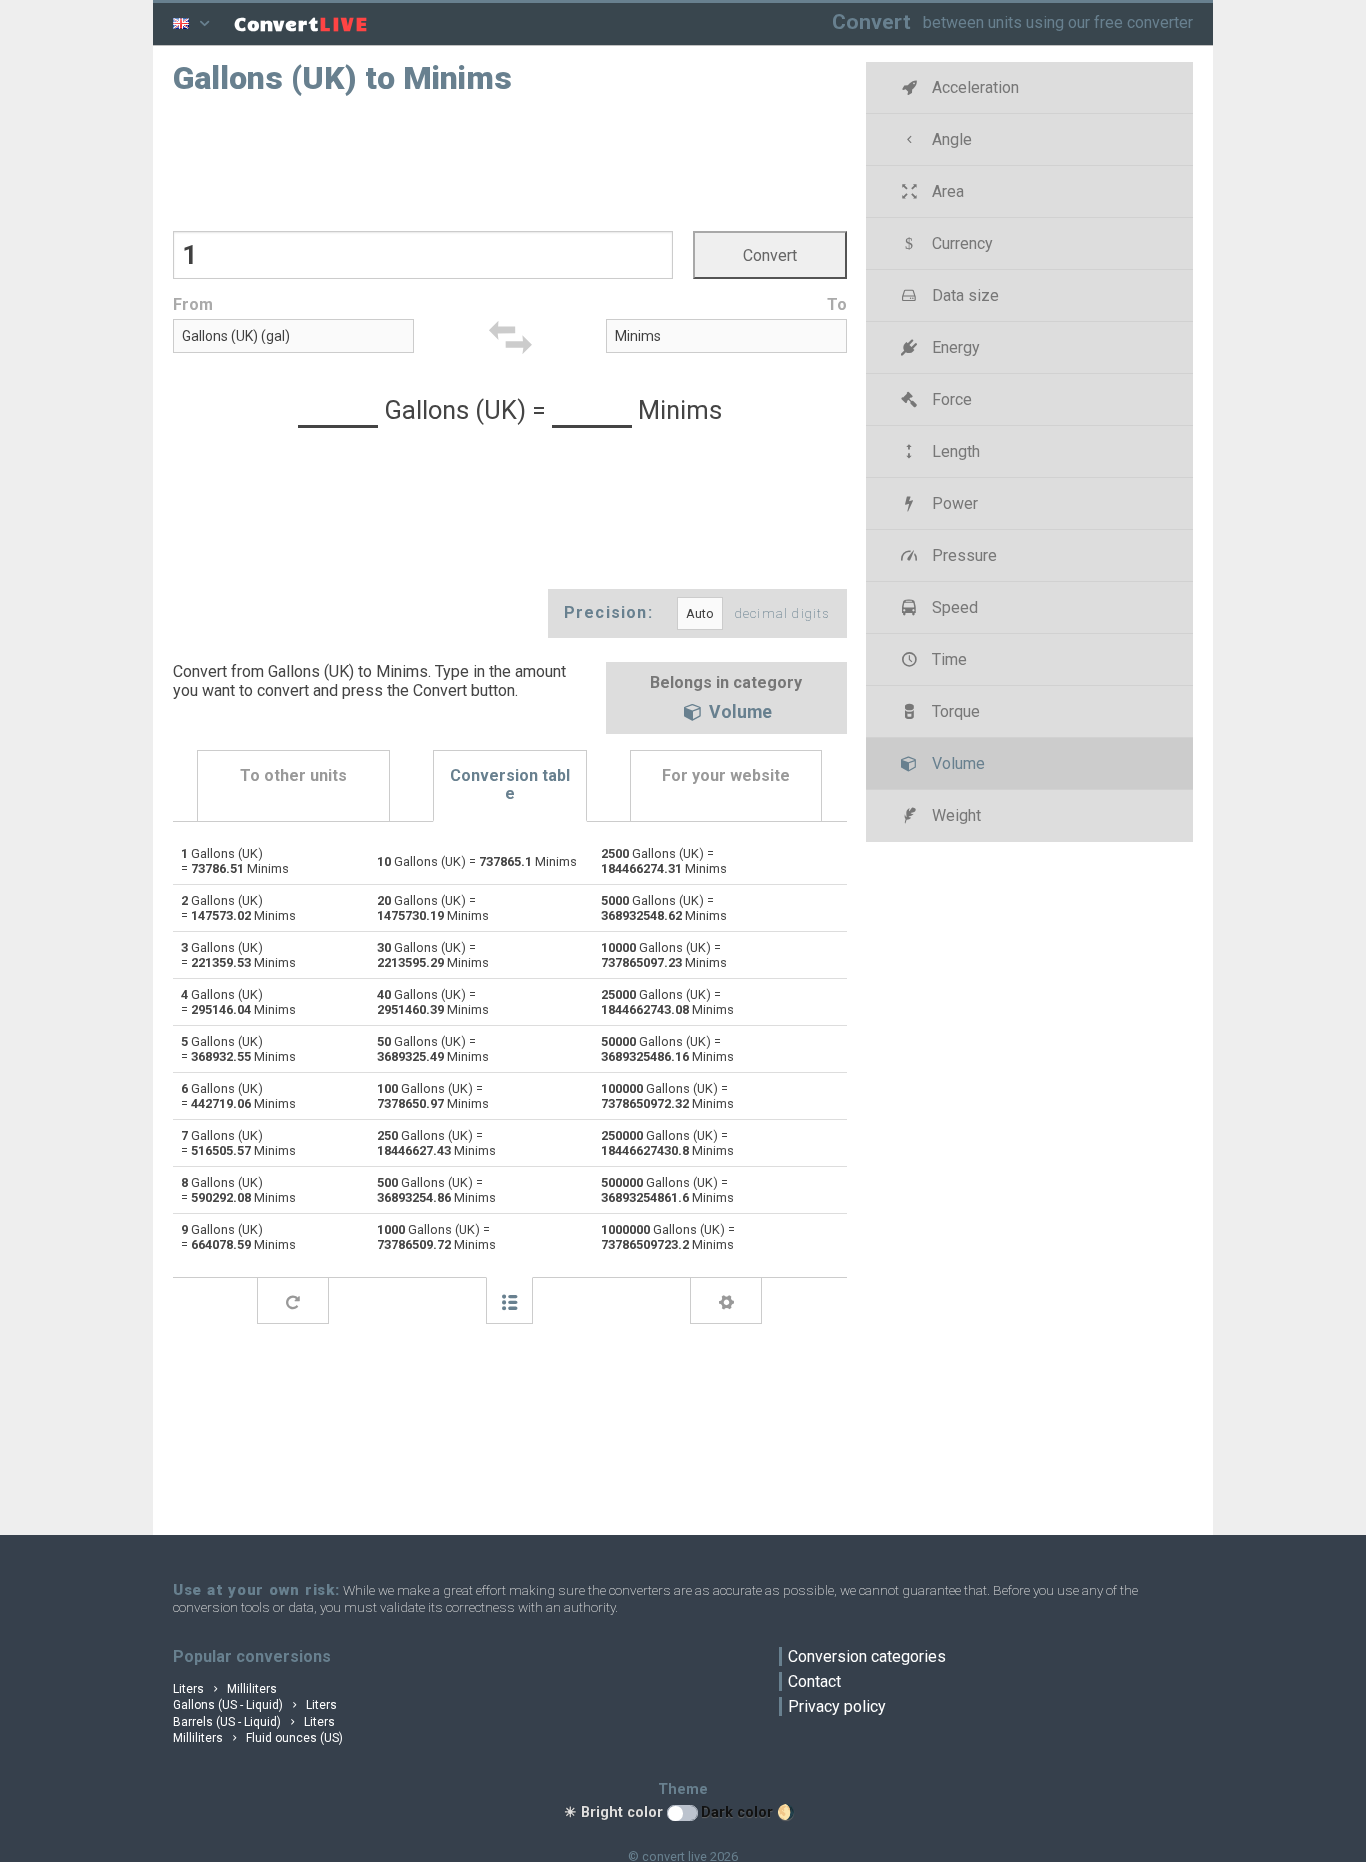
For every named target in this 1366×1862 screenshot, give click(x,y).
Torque (954, 711)
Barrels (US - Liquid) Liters (254, 1722)
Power (953, 503)
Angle (950, 139)
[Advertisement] (510, 161)
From (193, 304)
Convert (871, 21)
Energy (954, 347)
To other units (293, 775)
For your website (726, 775)
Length (954, 451)
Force (950, 399)
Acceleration (973, 87)
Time (947, 659)
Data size (963, 295)
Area (946, 191)
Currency (960, 243)
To (837, 304)
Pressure (962, 555)
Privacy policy (837, 1706)
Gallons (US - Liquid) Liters (255, 1705)
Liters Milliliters (225, 1689)
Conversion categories (867, 1656)
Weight (954, 815)
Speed (953, 607)
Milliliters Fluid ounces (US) (258, 1738)
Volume (738, 713)
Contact (814, 1681)
